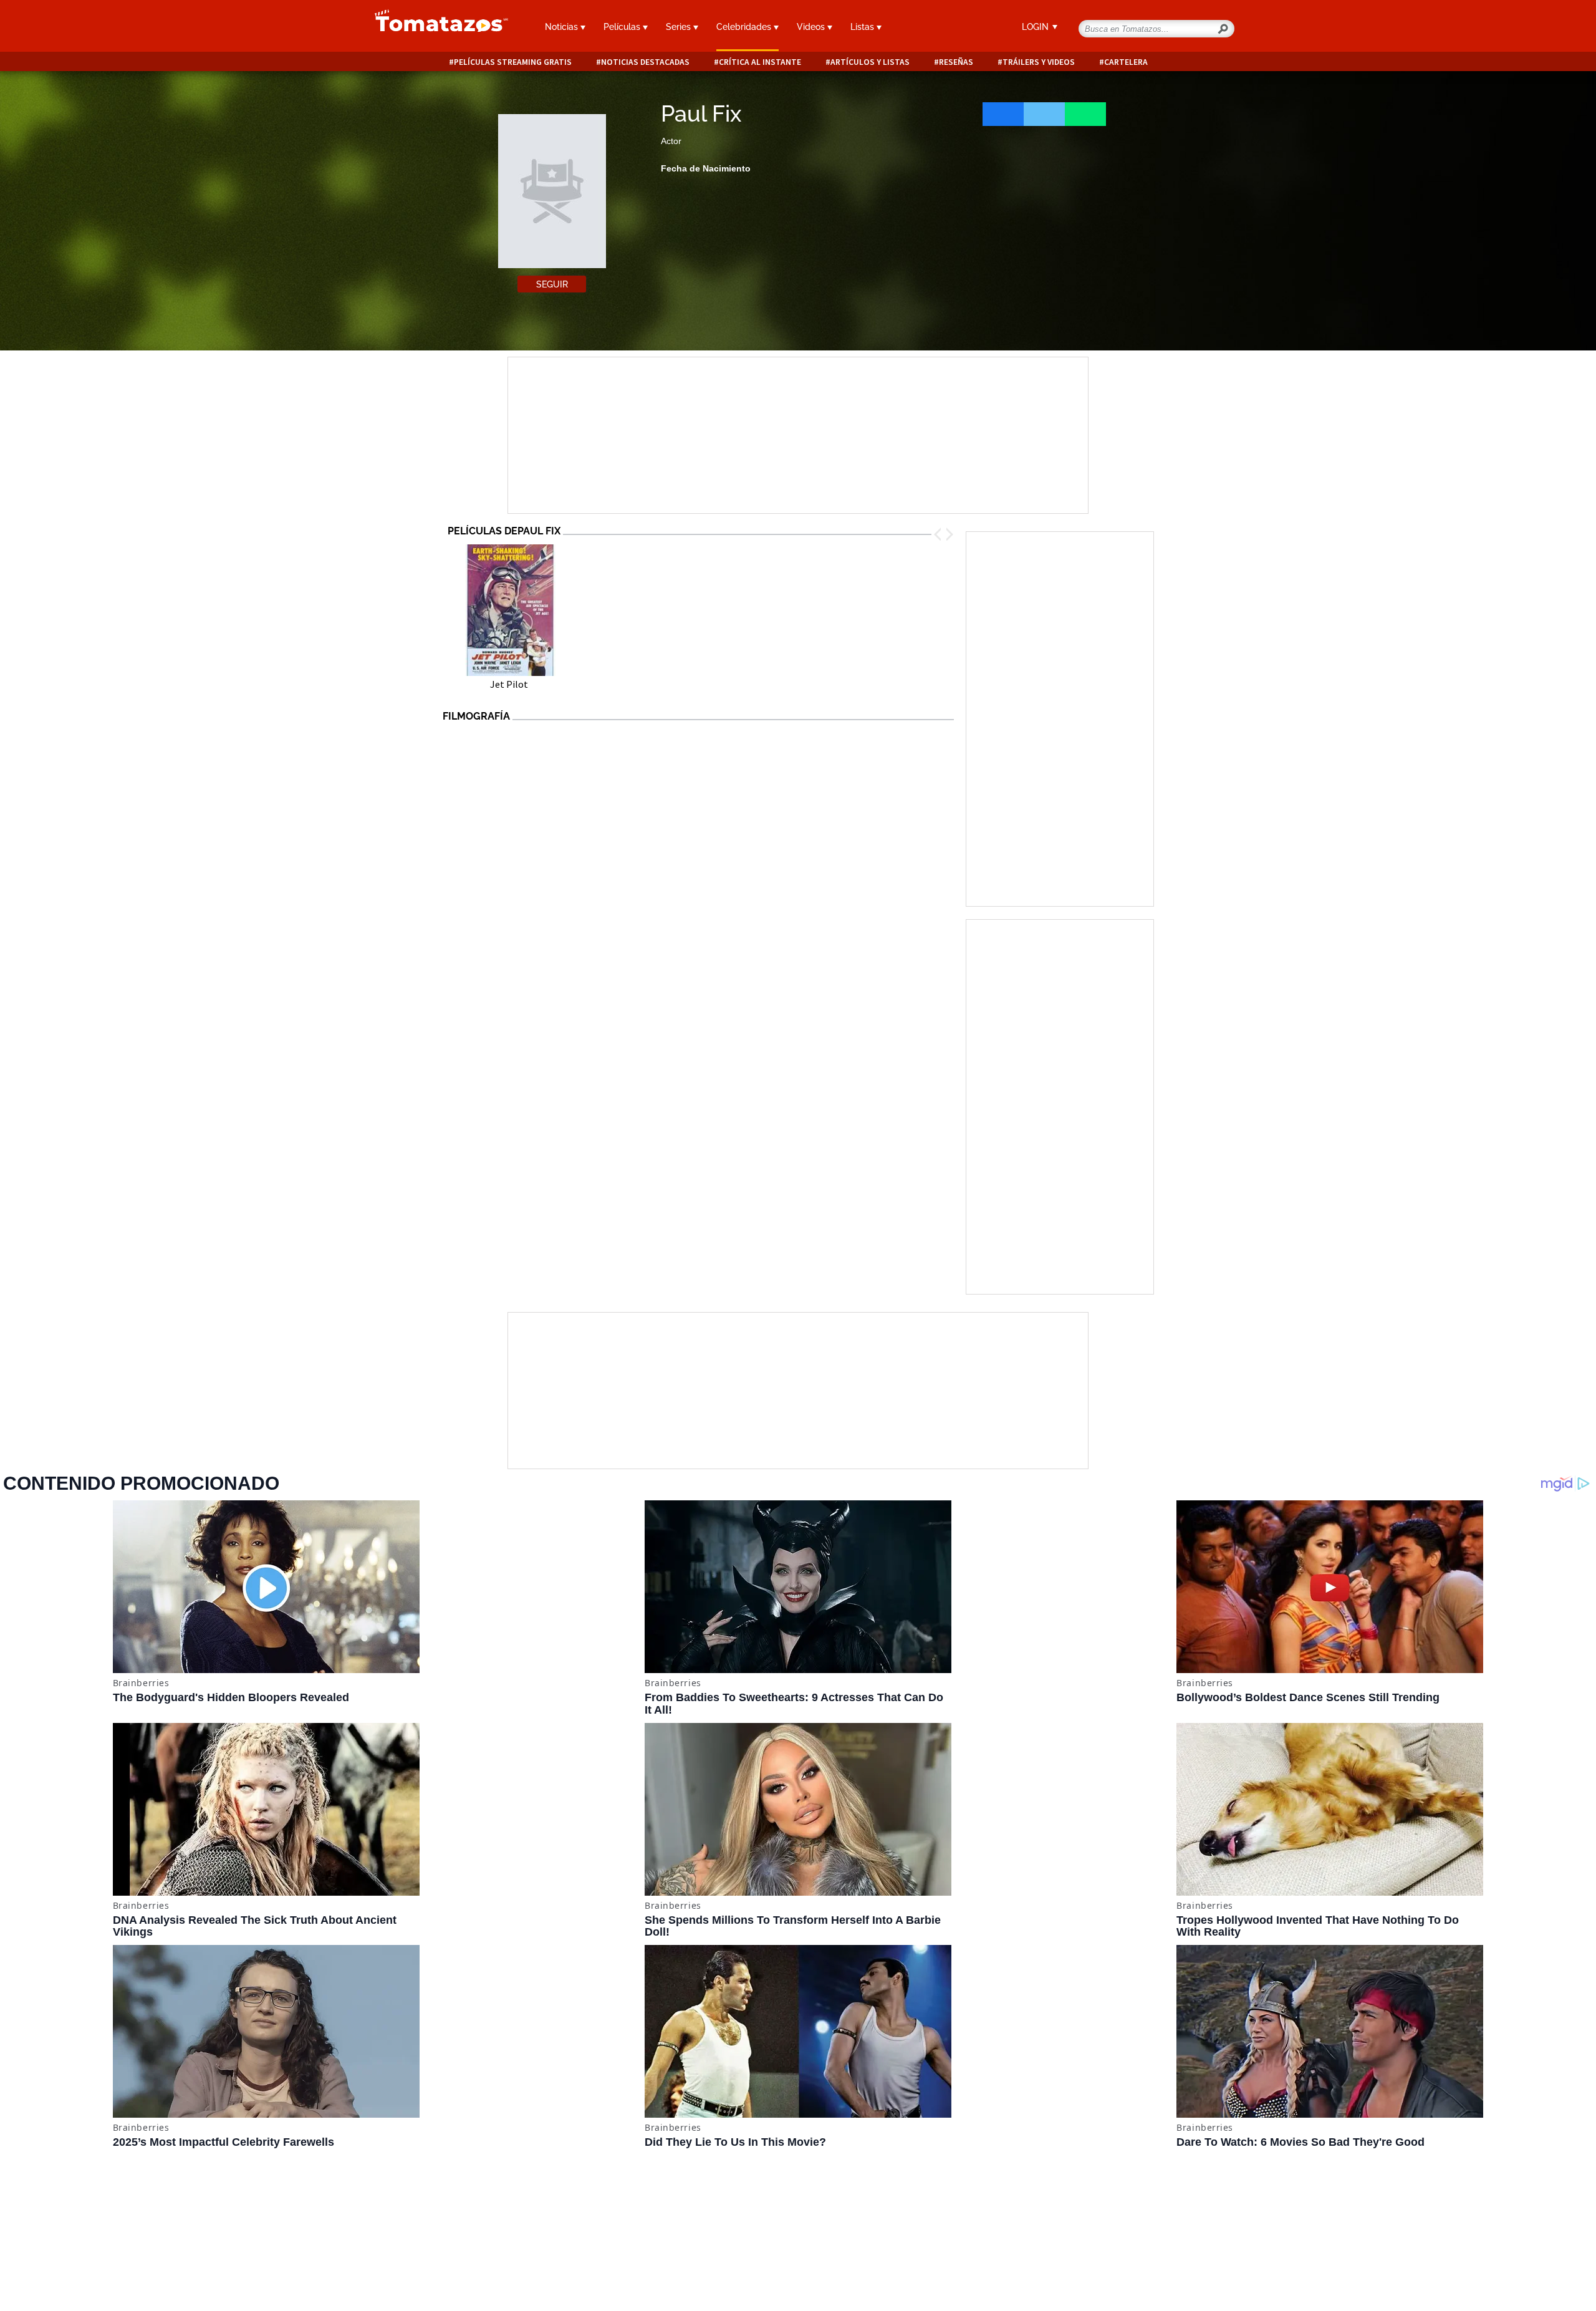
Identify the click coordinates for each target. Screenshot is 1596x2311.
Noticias (563, 27)
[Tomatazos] (436, 27)
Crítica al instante (760, 62)
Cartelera (1126, 62)
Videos (812, 27)
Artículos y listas (870, 62)
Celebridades (745, 27)
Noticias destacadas (645, 62)
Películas (623, 27)
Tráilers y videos (1039, 62)
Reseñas (956, 62)
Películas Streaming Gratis (513, 62)
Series (680, 27)
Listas (863, 27)
